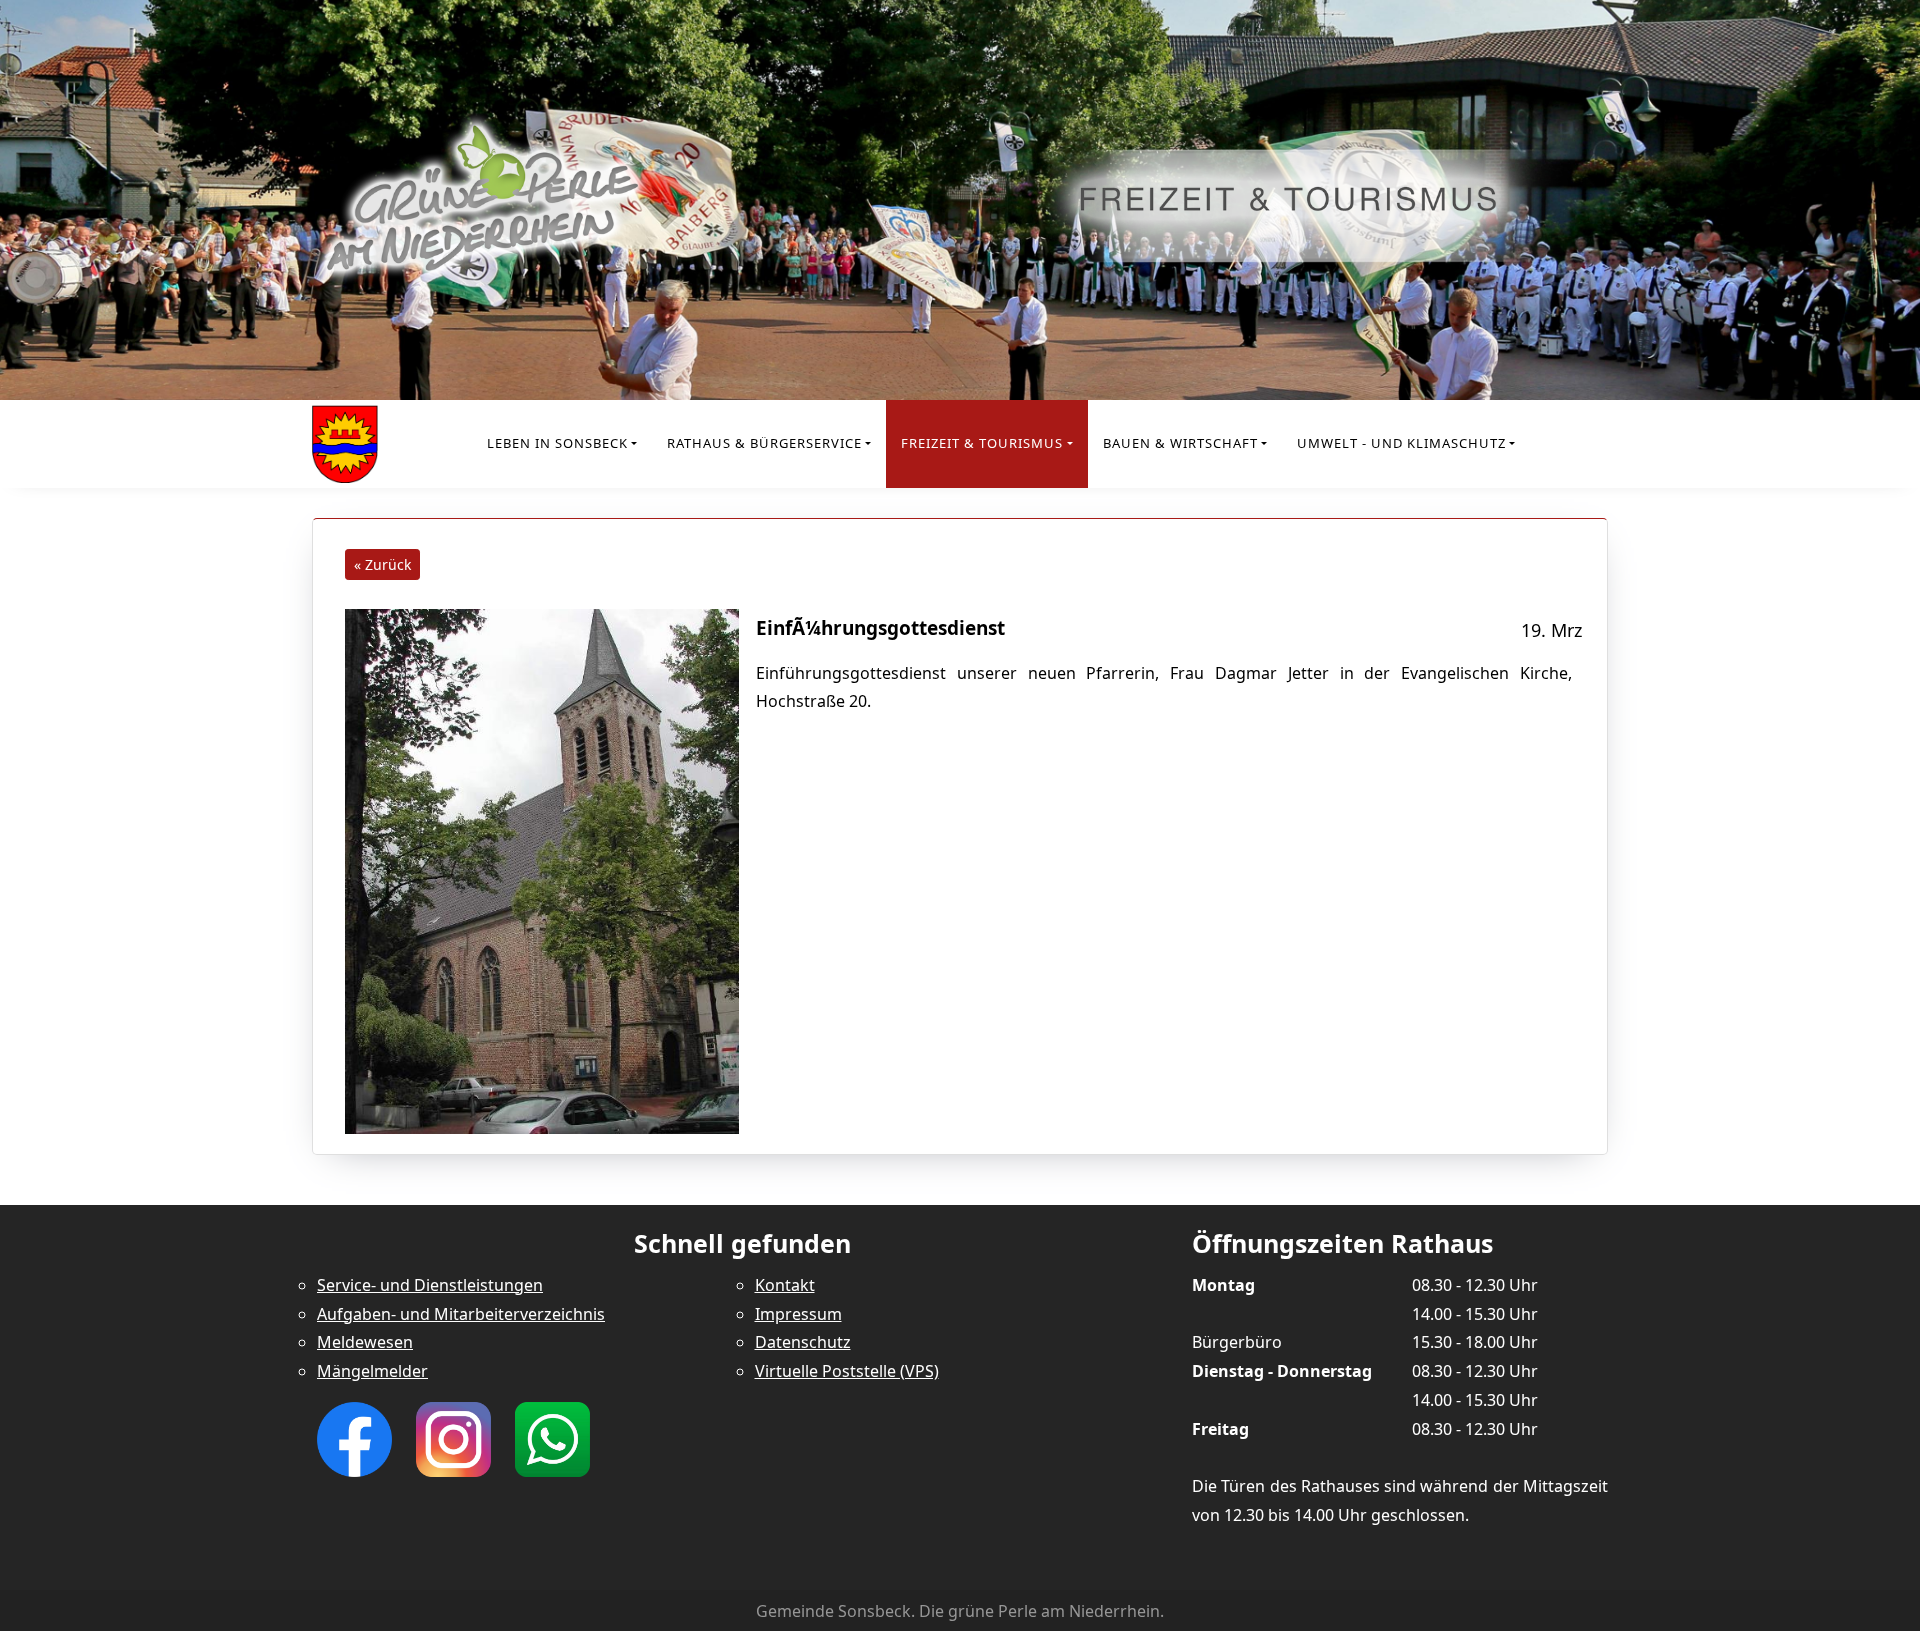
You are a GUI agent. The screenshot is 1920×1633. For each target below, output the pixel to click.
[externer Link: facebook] (354, 1438)
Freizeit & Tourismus (982, 443)
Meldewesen (365, 1342)
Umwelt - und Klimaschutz (1401, 443)
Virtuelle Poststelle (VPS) (847, 1371)
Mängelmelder (372, 1371)
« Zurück (382, 564)
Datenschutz (803, 1342)
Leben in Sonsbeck (557, 443)
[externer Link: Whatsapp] (552, 1438)
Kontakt (785, 1285)
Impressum (798, 1314)
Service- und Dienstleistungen (430, 1285)
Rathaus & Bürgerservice (764, 443)
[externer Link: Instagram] (453, 1438)
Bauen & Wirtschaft (1180, 443)
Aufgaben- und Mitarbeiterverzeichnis (461, 1314)
